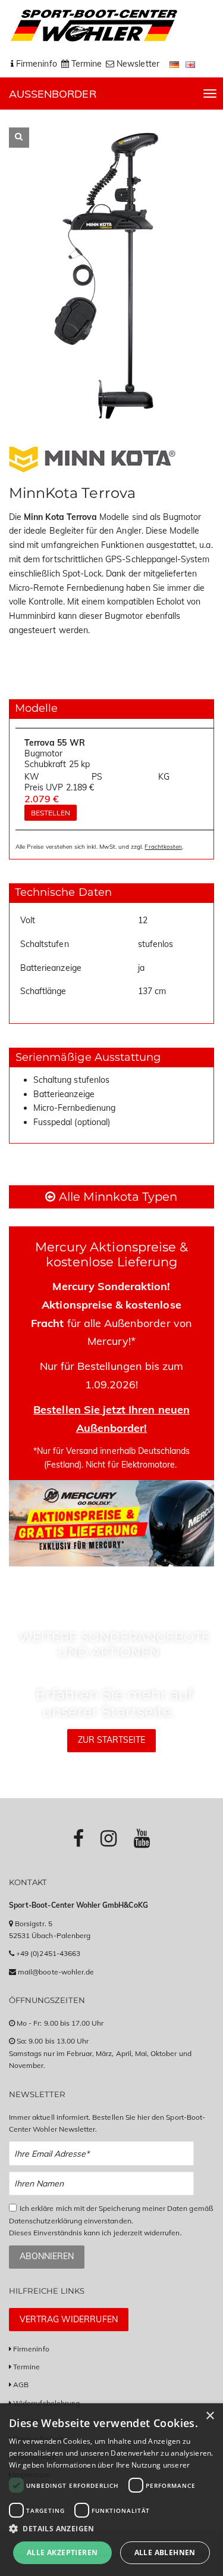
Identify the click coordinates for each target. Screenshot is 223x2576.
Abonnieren (47, 2256)
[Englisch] (191, 64)
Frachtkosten (163, 847)
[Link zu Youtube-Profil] (142, 1838)
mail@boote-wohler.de (56, 1972)
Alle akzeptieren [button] (62, 2552)
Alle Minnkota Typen (117, 1197)
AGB (21, 2385)
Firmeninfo (31, 2349)
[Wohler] (93, 26)
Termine (26, 2367)
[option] (111, 276)
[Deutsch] (176, 64)
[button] (111, 2529)
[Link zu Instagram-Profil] (109, 1838)
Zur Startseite (112, 1740)
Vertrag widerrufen (69, 2319)
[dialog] (111, 2490)
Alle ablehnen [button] (165, 2552)
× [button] (210, 2416)
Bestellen (51, 813)
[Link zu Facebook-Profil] (78, 1838)
